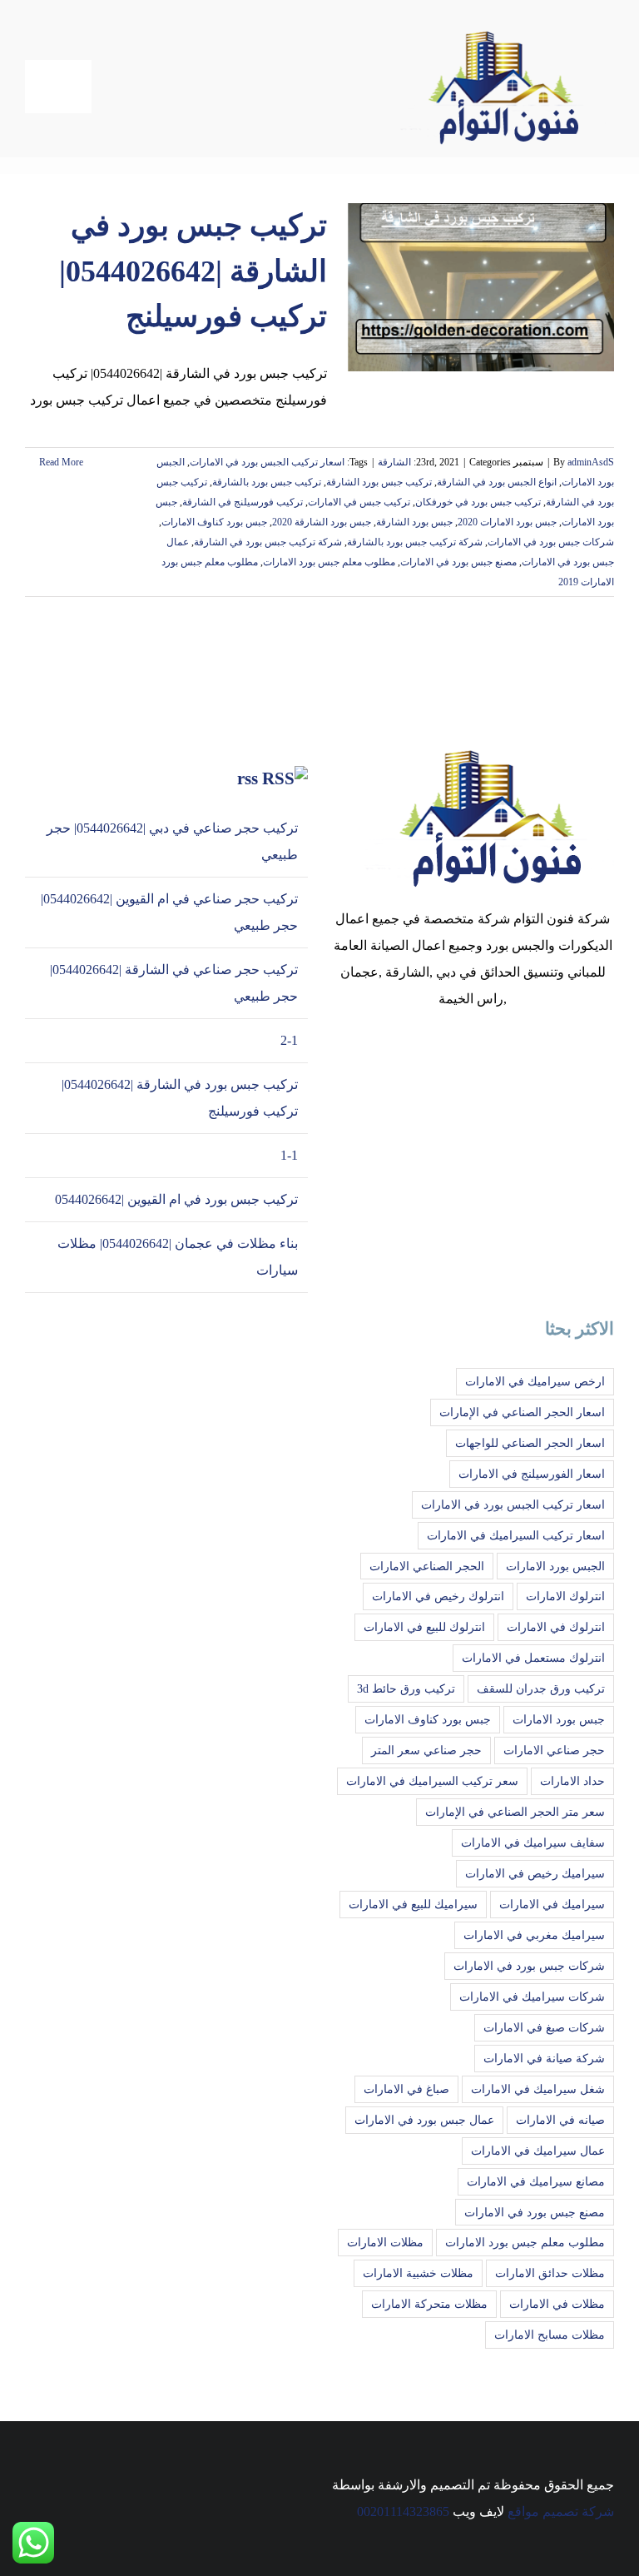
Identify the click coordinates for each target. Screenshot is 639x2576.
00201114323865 (403, 2511)
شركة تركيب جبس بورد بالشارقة (415, 542)
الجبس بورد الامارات (555, 1566)
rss (248, 778)
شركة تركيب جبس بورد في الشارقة (268, 542)
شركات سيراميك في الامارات (532, 1997)
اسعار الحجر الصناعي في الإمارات (522, 1412)
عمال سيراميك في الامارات (538, 2151)
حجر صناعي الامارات (554, 1750)
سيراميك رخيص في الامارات (535, 1873)
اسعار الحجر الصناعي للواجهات (530, 1443)
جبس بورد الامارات (559, 1719)
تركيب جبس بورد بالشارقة (267, 482)
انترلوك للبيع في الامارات (424, 1627)
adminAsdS (591, 462)
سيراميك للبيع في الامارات (413, 1904)
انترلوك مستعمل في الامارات (533, 1658)
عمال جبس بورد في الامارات (424, 2120)
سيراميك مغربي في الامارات (534, 1935)
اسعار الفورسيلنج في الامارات (532, 1474)
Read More (60, 462)
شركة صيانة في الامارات (544, 2058)
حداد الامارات (572, 1781)
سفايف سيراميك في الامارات (533, 1842)
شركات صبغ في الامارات (544, 2027)
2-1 (289, 1040)
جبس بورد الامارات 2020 (507, 522)
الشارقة (394, 462)
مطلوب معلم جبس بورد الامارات (329, 562)
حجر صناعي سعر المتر (426, 1750)
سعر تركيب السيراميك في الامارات (432, 1781)
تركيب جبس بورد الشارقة (379, 482)
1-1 (289, 1155)
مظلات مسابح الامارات (550, 2335)
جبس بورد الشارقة (414, 522)
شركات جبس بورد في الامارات (551, 542)
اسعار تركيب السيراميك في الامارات (516, 1535)
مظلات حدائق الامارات (550, 2273)
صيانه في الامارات (560, 2120)
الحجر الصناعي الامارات (427, 1566)
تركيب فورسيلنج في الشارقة (243, 502)
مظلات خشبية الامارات (418, 2273)
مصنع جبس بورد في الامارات (458, 562)
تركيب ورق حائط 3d (406, 1688)
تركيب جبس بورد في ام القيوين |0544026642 (176, 1199)
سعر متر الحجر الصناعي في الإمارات (515, 1812)
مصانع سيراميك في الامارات (536, 2181)
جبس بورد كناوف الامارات (214, 522)
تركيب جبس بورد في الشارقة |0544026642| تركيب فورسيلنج (193, 271)
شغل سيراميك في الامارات (538, 2089)
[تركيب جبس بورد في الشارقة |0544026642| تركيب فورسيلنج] (481, 287)
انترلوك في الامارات (556, 1627)
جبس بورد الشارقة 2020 (322, 522)
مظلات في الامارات (557, 2304)
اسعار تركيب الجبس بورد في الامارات (267, 462)
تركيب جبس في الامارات (359, 502)
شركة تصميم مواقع (561, 2511)
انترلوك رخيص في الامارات (438, 1596)
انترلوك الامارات (565, 1596)
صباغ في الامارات (406, 2089)
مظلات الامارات (385, 2242)
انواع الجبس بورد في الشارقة (497, 482)
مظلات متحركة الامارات (429, 2304)
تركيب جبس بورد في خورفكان (478, 502)
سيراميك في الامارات (552, 1904)
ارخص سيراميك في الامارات (535, 1381)
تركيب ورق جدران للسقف (541, 1688)
